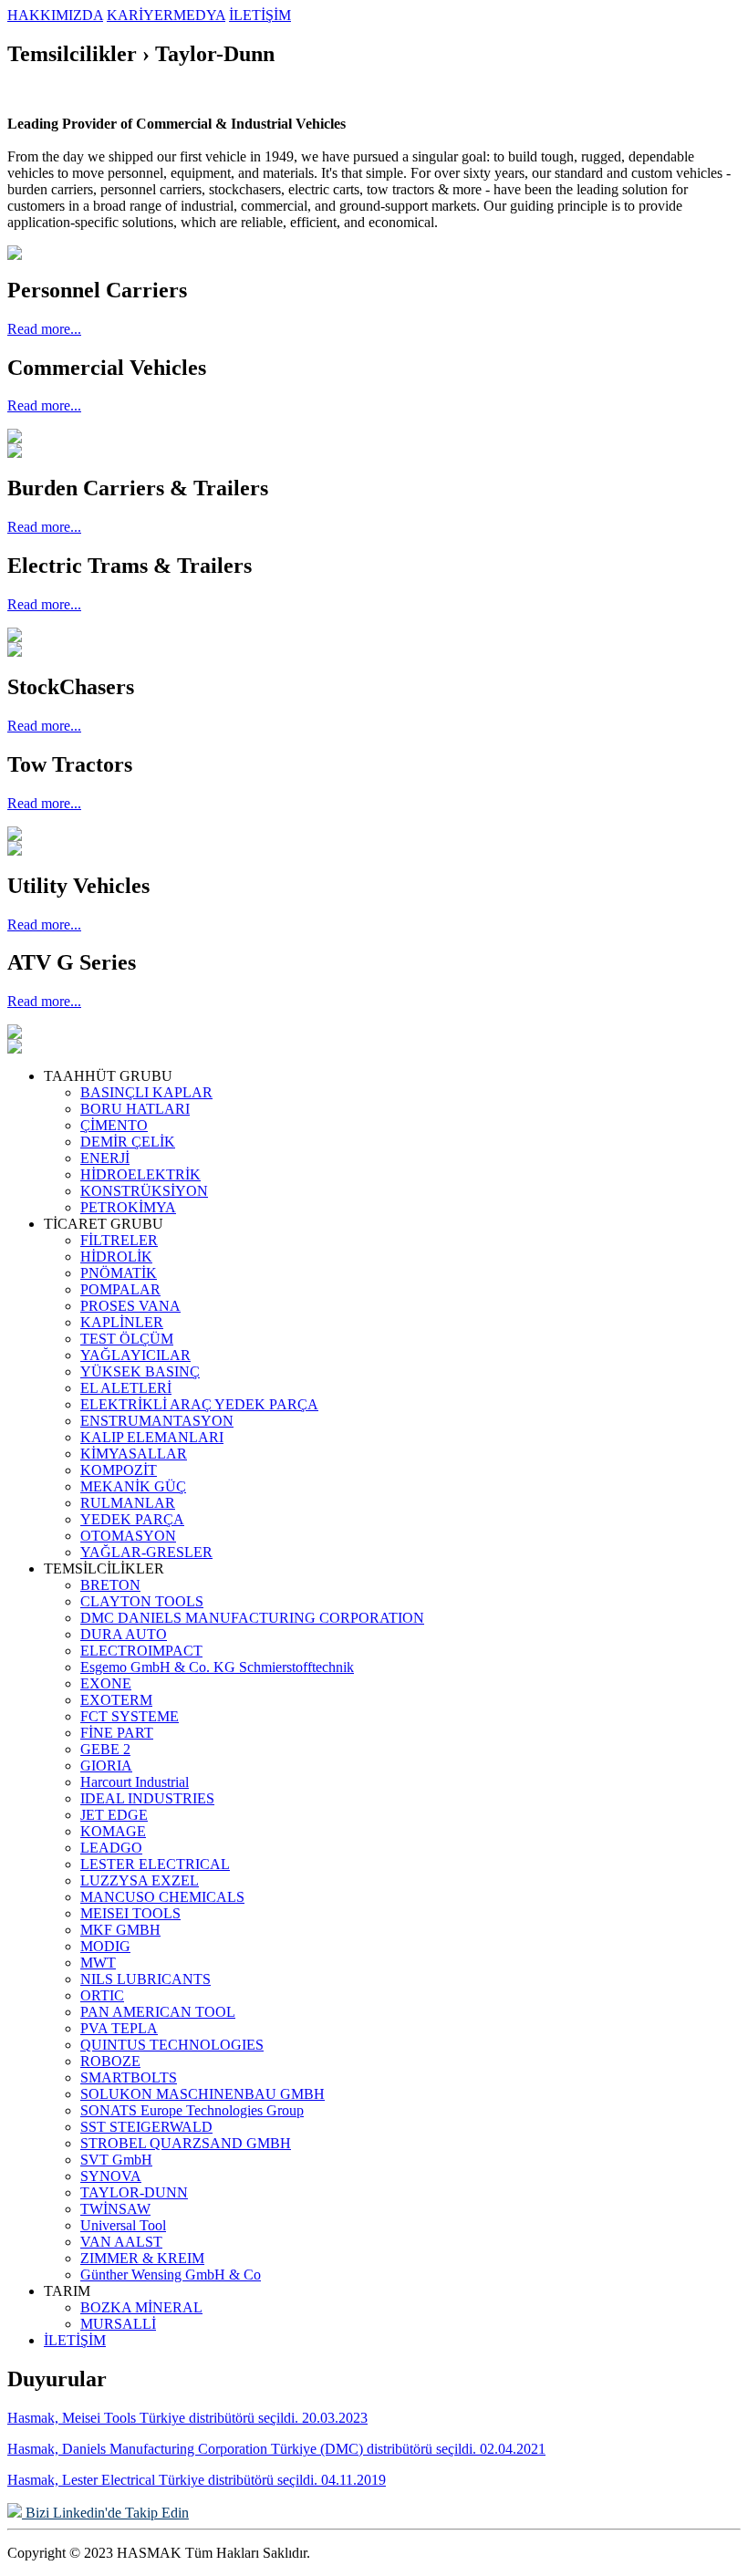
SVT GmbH (116, 2160)
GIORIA (106, 1766)
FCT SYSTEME (130, 1716)
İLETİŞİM (260, 15)
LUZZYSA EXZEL (140, 1880)
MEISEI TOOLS (130, 1913)
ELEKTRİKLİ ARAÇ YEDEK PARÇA (199, 1404)
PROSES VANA (130, 1306)
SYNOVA (111, 2176)
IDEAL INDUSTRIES (147, 1798)
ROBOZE (110, 2061)
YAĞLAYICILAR (135, 1355)
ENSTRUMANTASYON (157, 1421)
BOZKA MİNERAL (141, 2307)
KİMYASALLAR (134, 1454)
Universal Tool (123, 2225)
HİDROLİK (116, 1257)
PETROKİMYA (128, 1207)
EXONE (106, 1683)
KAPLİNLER (122, 1322)
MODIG (105, 1946)
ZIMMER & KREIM (142, 2258)
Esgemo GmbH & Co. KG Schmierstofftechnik (217, 1667)
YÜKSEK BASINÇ (140, 1371)
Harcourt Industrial (135, 1782)
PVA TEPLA (119, 2028)
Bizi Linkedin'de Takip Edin (105, 2513)
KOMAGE (113, 1831)
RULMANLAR (128, 1503)
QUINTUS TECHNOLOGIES (172, 2045)
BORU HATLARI (135, 1109)
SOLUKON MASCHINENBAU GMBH (203, 2094)
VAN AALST (121, 2242)
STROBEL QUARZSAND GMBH (186, 2143)
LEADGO (111, 1848)
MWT (98, 1963)
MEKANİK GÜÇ (133, 1486)
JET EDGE (114, 1815)
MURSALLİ (118, 2324)
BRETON (110, 1585)
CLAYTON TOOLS (142, 1601)
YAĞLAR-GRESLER (146, 1552)
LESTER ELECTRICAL (155, 1864)
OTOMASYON (128, 1536)
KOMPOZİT (119, 1470)
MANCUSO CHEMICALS (162, 1897)
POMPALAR (120, 1289)
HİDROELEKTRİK (140, 1174)
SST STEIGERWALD (146, 2127)
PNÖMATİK (119, 1273)
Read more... (44, 329)
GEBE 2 (105, 1749)
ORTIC (102, 1995)
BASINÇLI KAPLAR (146, 1092)
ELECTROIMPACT (141, 1651)
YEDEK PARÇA (132, 1519)
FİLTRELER (119, 1240)
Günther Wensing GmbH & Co (171, 2275)
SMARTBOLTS (129, 2077)
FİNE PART (117, 1733)
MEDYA (199, 15)
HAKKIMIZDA (55, 15)
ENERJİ (105, 1158)
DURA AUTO (124, 1634)
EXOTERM (116, 1700)
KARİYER (140, 15)
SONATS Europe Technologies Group (192, 2110)
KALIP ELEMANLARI (152, 1437)
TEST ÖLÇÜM (127, 1339)
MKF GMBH (120, 1930)
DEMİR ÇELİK (128, 1142)
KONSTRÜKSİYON (144, 1191)
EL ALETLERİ (126, 1388)
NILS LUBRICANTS (145, 1979)
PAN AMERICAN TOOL (158, 2012)
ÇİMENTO (114, 1125)
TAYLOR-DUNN (134, 2192)
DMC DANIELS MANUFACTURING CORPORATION (252, 1618)
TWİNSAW (115, 2209)
